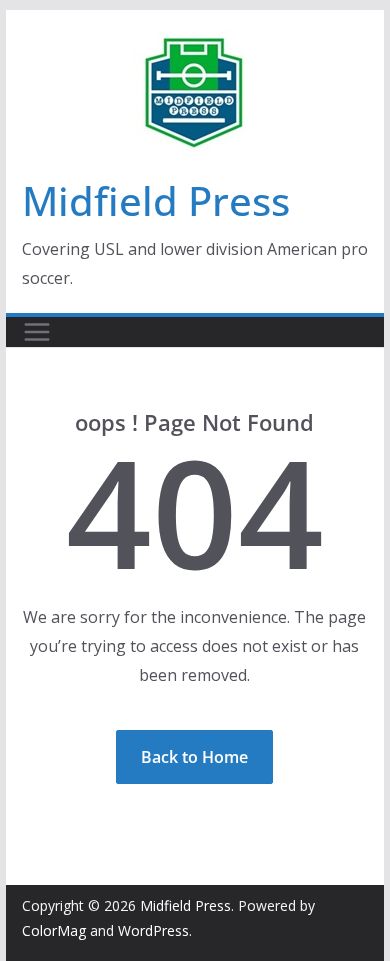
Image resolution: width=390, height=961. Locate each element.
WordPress (153, 930)
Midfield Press (156, 200)
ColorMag (54, 930)
